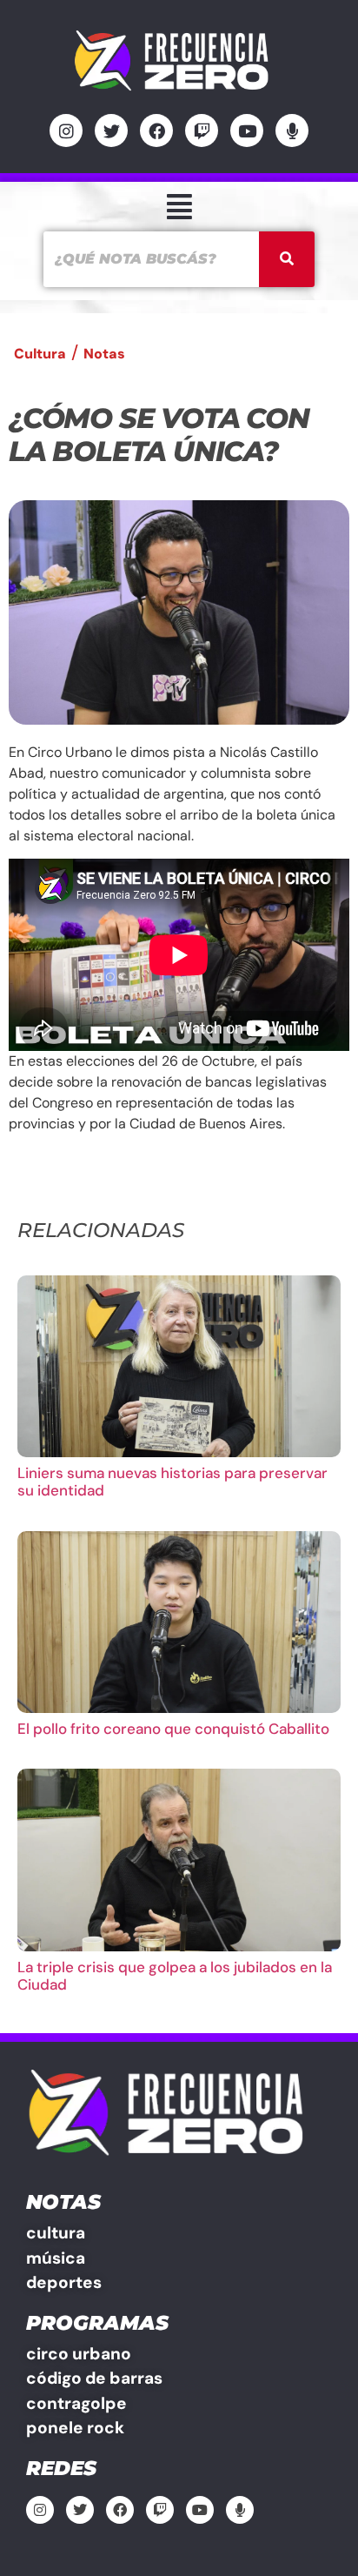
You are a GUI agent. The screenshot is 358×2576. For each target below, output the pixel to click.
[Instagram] (66, 130)
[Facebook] (156, 130)
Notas (104, 354)
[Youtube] (247, 130)
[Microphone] (292, 130)
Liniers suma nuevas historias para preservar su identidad (172, 1482)
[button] (179, 207)
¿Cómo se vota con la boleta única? (159, 435)
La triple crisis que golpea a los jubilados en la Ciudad (175, 1976)
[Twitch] (202, 130)
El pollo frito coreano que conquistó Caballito (173, 1729)
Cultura (40, 354)
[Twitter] (111, 130)
